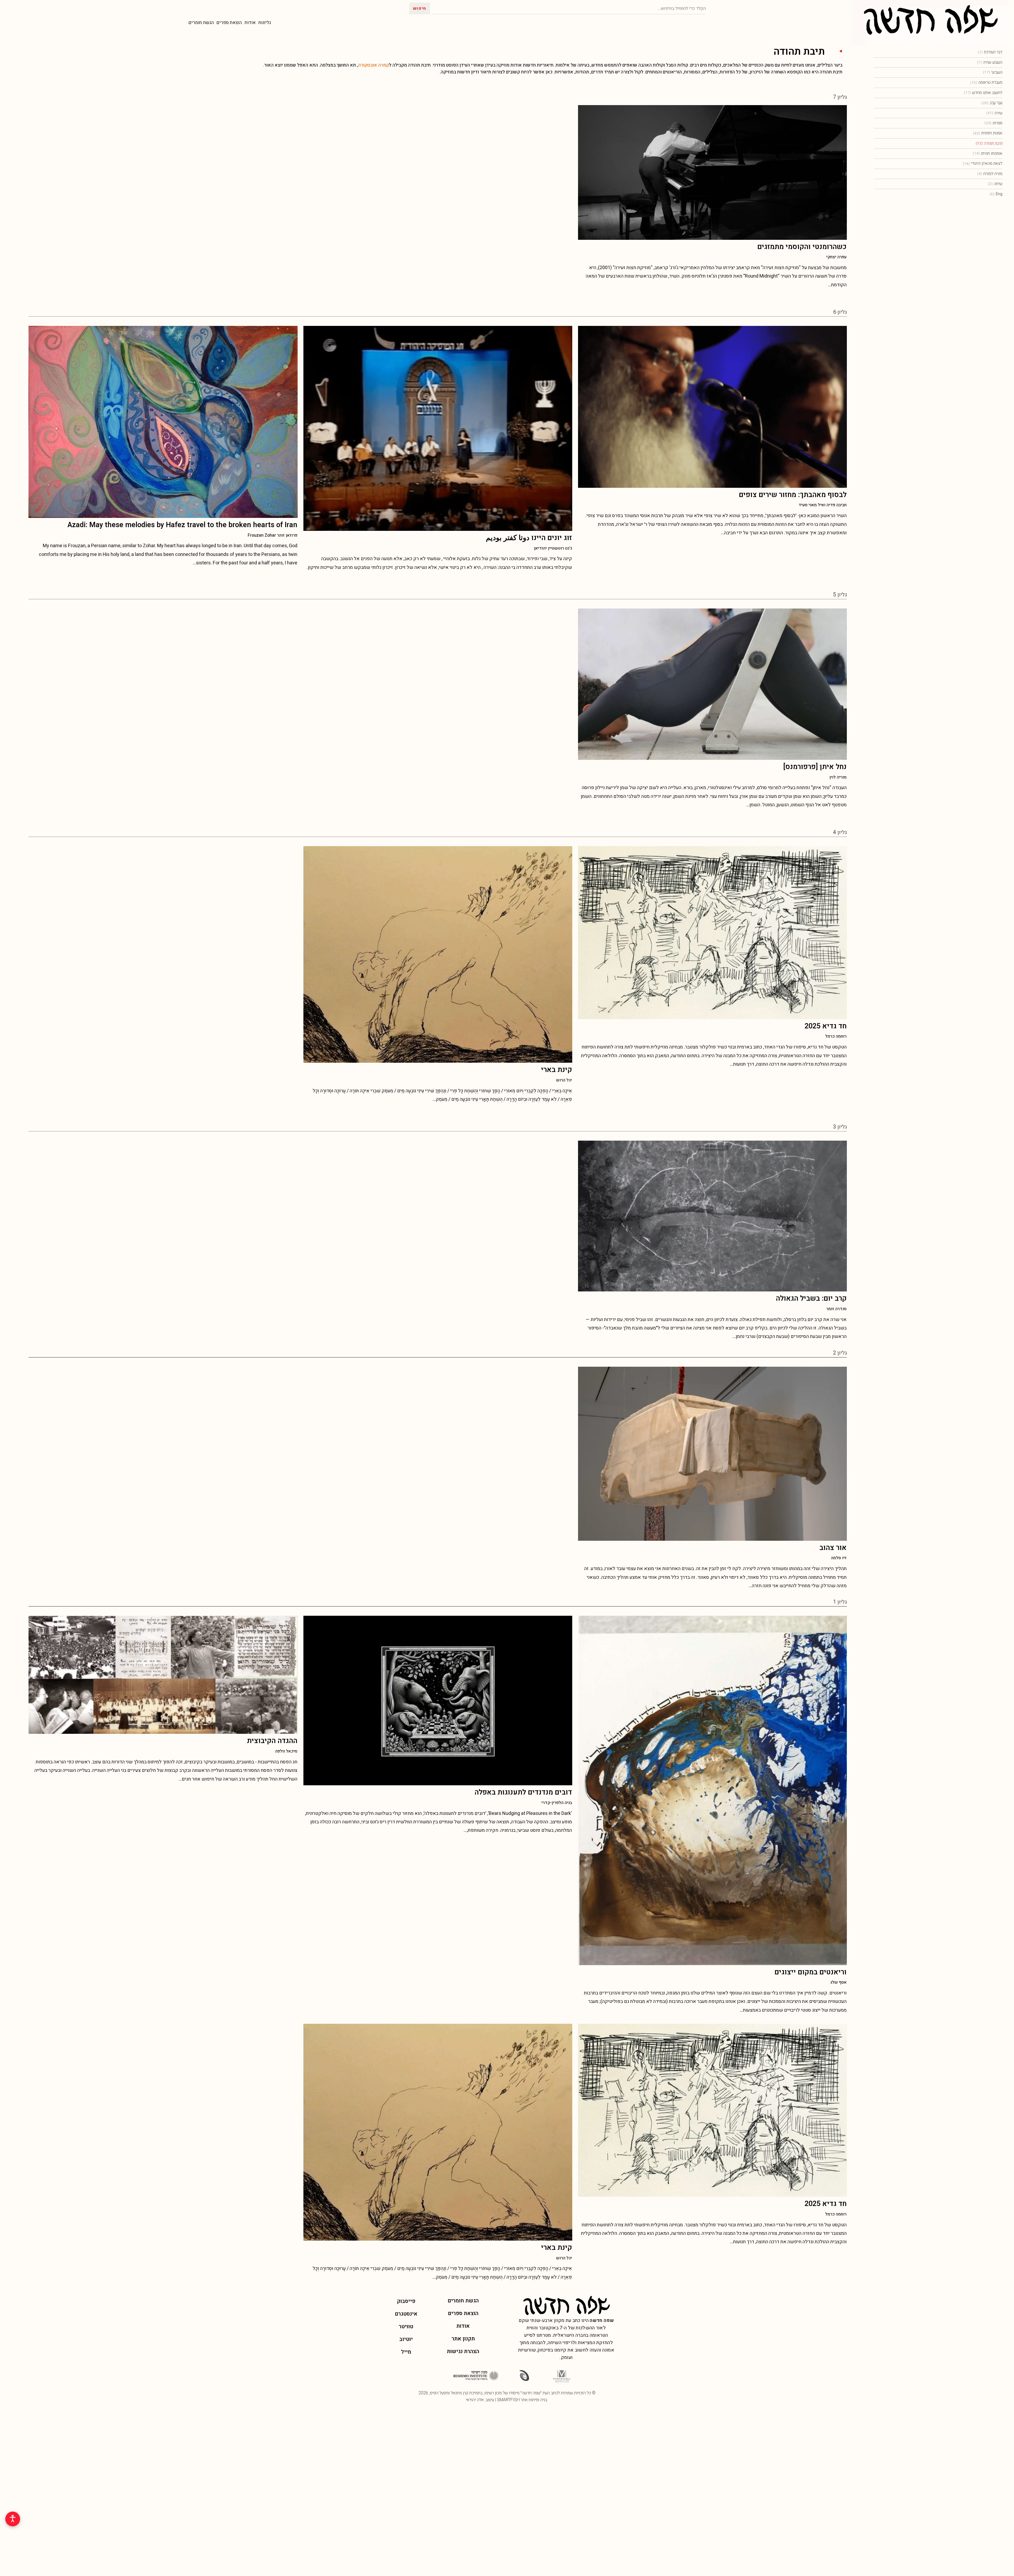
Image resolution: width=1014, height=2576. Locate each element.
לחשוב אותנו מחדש (983, 93)
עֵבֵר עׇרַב (992, 103)
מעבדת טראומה (986, 82)
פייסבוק (406, 2301)
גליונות (265, 23)
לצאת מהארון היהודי (983, 163)
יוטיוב (406, 2339)
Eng (996, 194)
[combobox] (569, 8)
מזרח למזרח (990, 174)
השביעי (993, 72)
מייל (406, 2352)
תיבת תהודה (989, 143)
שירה (994, 113)
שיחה (995, 184)
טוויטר (406, 2327)
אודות (250, 23)
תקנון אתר (463, 2339)
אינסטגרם (406, 2314)
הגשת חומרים (201, 23)
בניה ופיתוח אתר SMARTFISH (522, 2400)
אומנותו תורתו (988, 153)
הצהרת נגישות (463, 2351)
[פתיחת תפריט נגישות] (13, 2519)
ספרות (993, 123)
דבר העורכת (990, 52)
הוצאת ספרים (229, 23)
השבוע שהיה (990, 62)
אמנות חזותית (988, 133)
